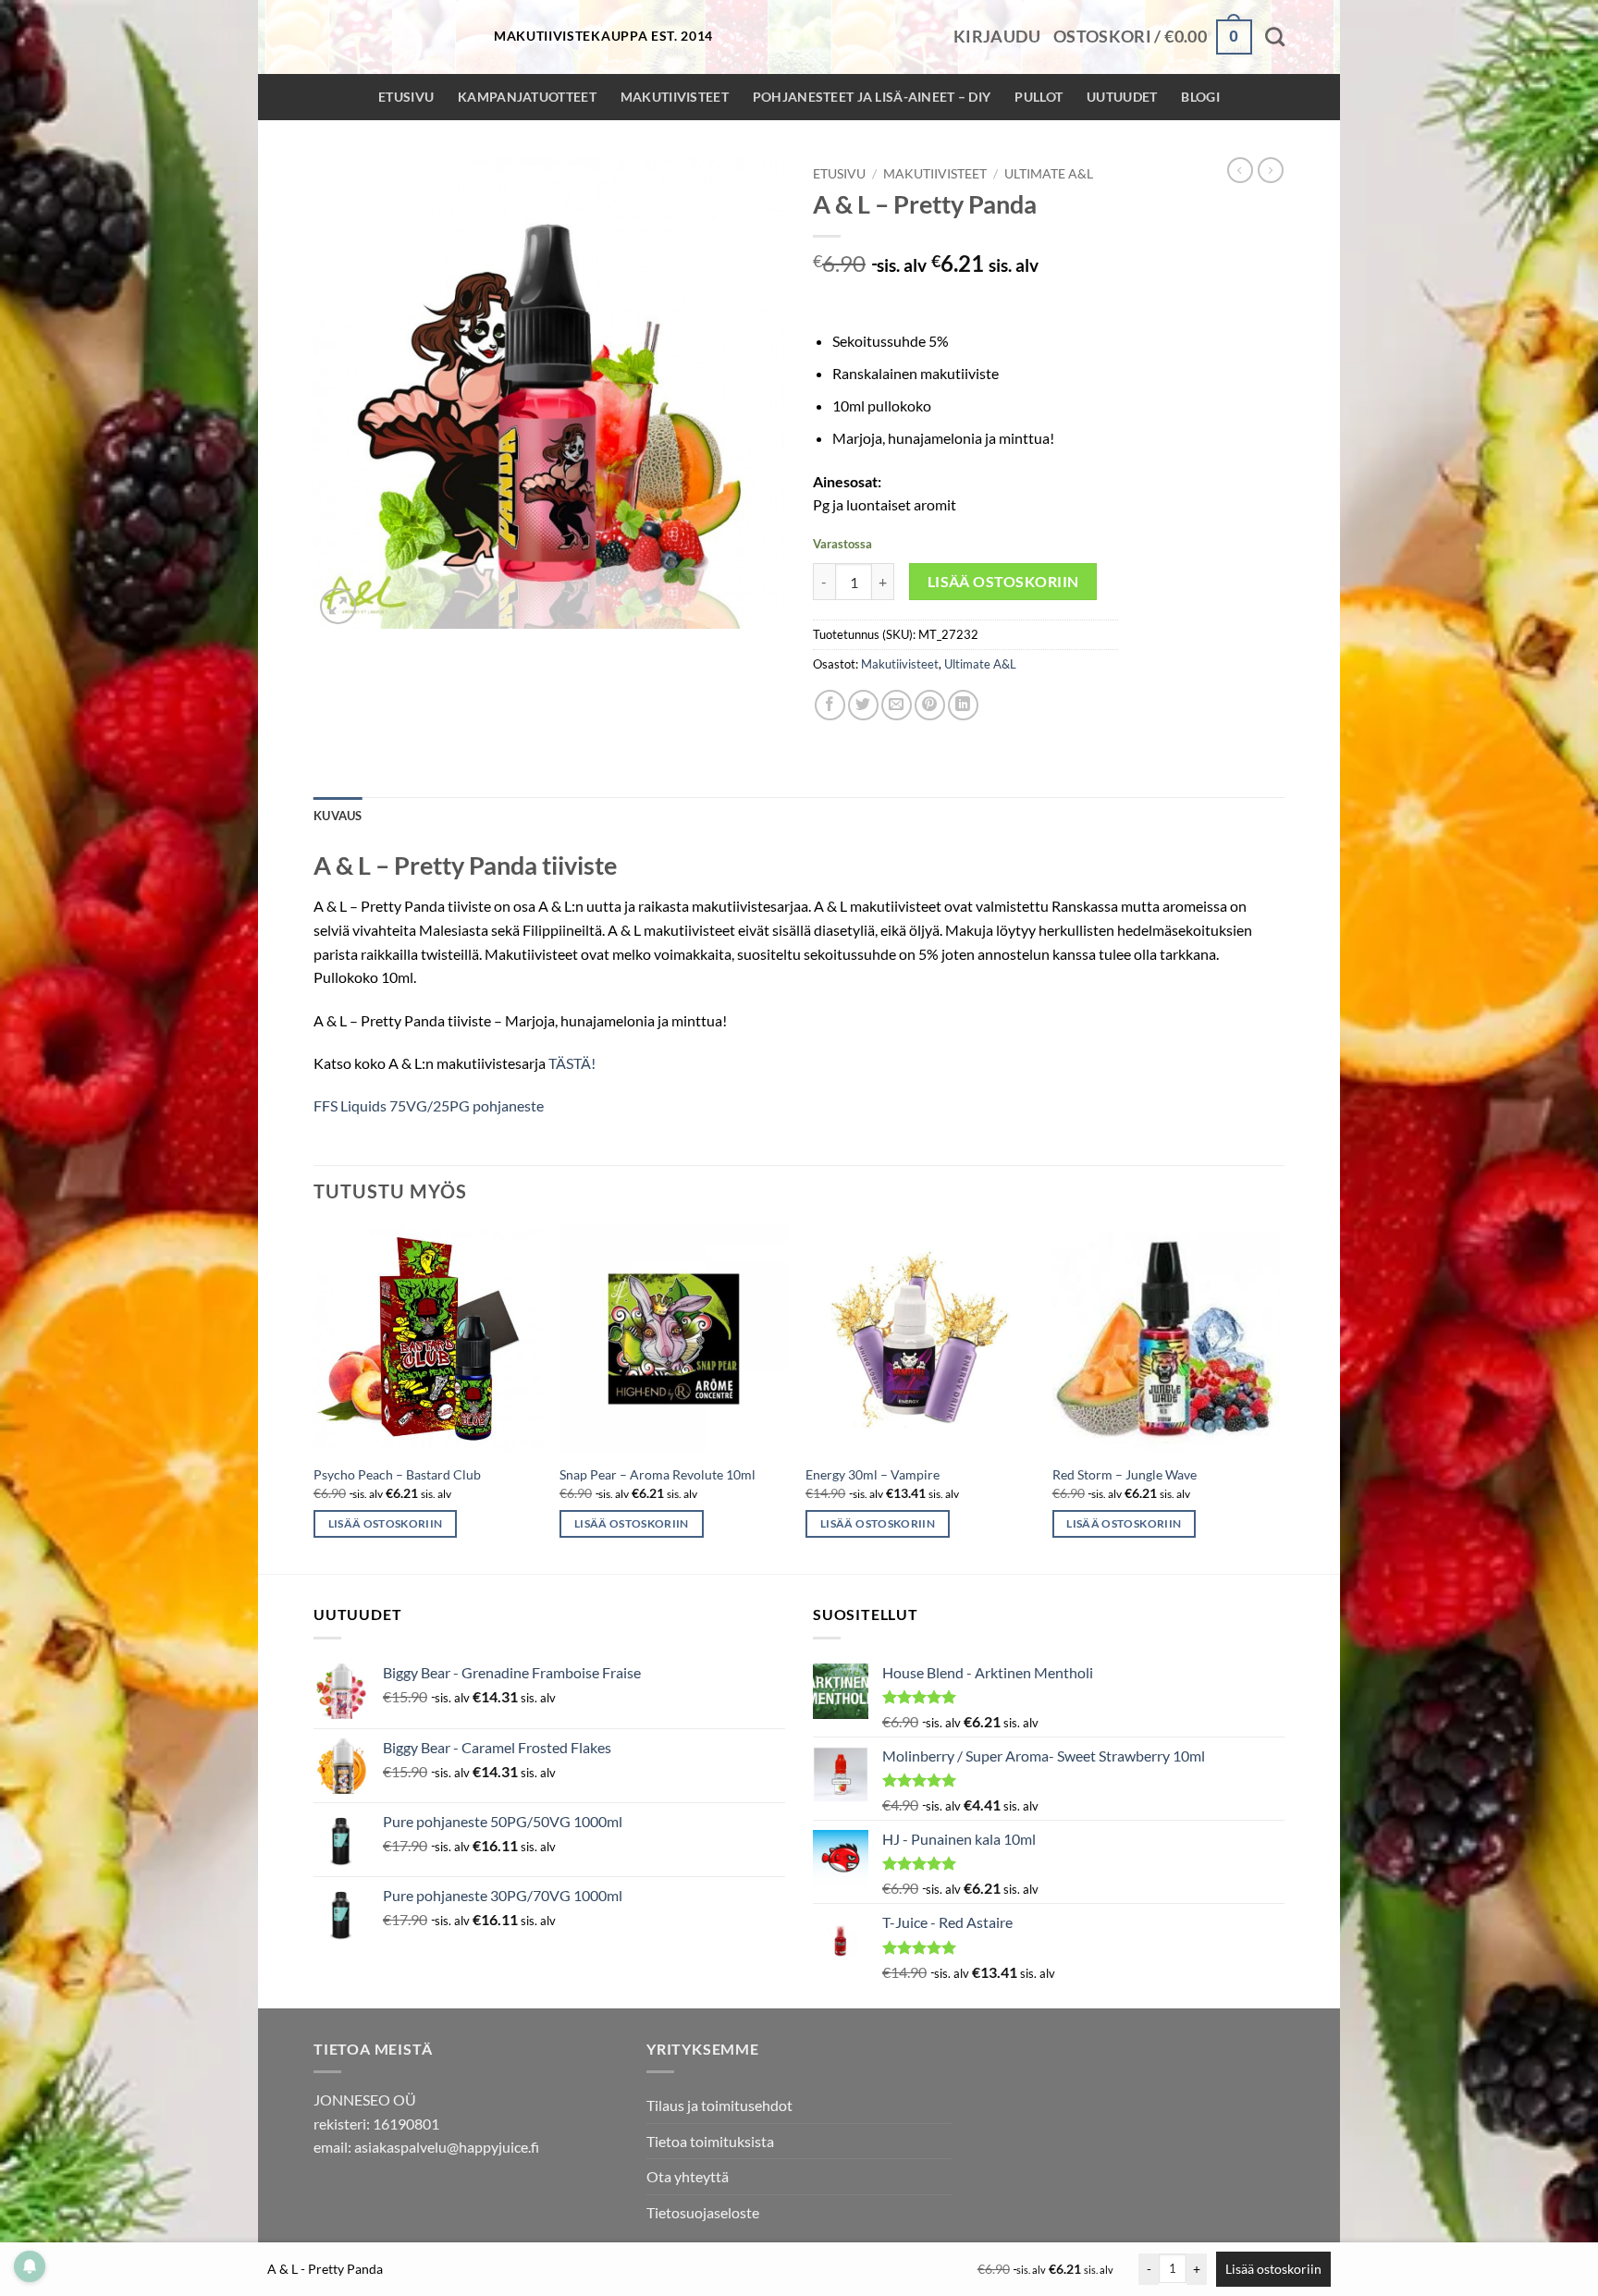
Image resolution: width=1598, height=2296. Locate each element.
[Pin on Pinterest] (930, 705)
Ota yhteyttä (688, 2176)
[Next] (1279, 1398)
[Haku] (1275, 37)
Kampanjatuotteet (527, 97)
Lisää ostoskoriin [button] (386, 1523)
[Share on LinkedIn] (963, 705)
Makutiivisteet (675, 97)
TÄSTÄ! (572, 1063)
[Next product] (1240, 170)
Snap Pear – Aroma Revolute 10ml (658, 1474)
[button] (997, 37)
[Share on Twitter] (863, 705)
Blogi (1200, 97)
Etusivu (406, 97)
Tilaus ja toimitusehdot (719, 2105)
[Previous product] (1271, 170)
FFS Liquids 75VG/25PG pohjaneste (429, 1105)
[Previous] (314, 1398)
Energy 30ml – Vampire (873, 1474)
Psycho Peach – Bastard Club (397, 1474)
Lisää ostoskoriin (1003, 582)
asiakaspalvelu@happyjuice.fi (447, 2147)
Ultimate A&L (1049, 174)
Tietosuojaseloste (703, 2212)
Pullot (1039, 97)
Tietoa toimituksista (710, 2141)
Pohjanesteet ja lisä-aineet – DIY (872, 97)
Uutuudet (1122, 97)
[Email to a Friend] (897, 705)
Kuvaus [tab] (338, 816)
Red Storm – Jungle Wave (1125, 1474)
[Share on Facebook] (830, 705)
